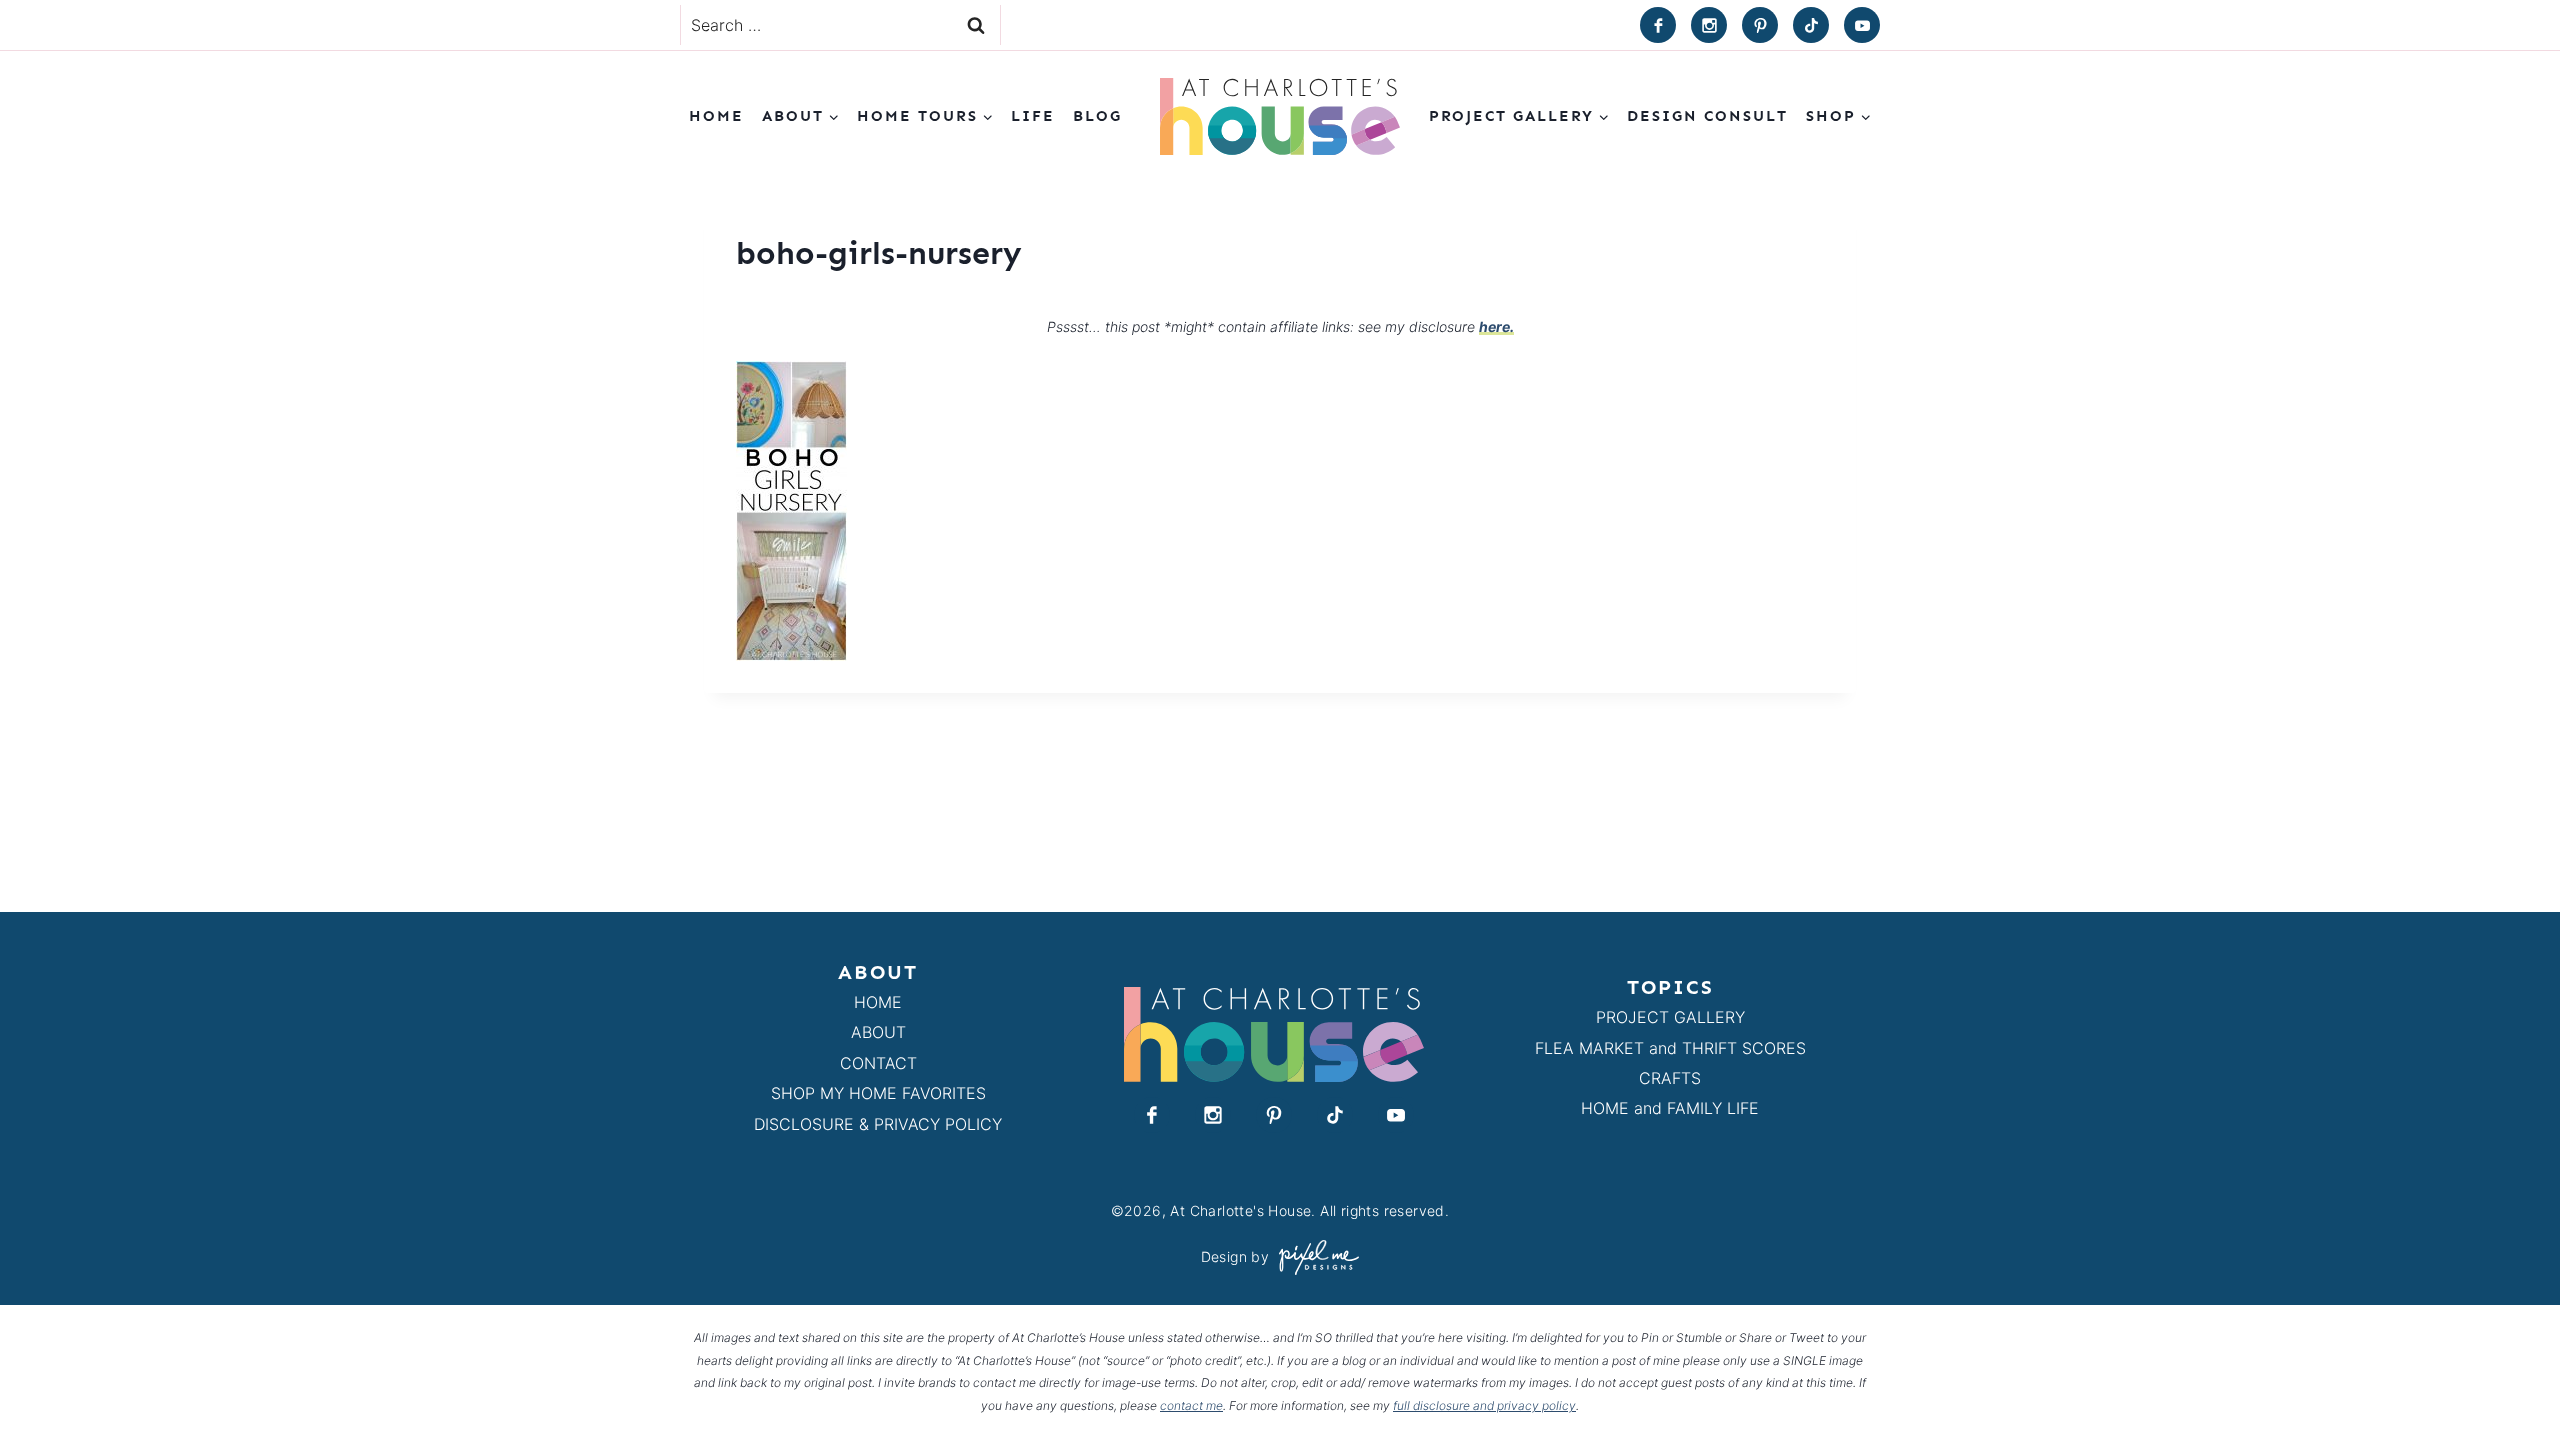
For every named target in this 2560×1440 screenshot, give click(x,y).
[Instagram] (1709, 25)
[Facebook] (1658, 25)
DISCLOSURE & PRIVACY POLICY (878, 1124)
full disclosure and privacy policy (1484, 1405)
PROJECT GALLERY (1670, 1017)
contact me (1191, 1405)
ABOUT (878, 1032)
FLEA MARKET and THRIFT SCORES (1670, 1048)
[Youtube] (1862, 25)
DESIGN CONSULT (1707, 116)
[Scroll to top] (2508, 1378)
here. (1496, 326)
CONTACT (878, 1063)
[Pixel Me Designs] (1314, 1257)
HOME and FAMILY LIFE (1670, 1108)
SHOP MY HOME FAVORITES (878, 1093)
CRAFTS (1670, 1078)
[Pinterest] (1760, 25)
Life (1033, 116)
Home (716, 116)
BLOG (1097, 116)
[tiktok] (1811, 25)
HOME (878, 1002)
